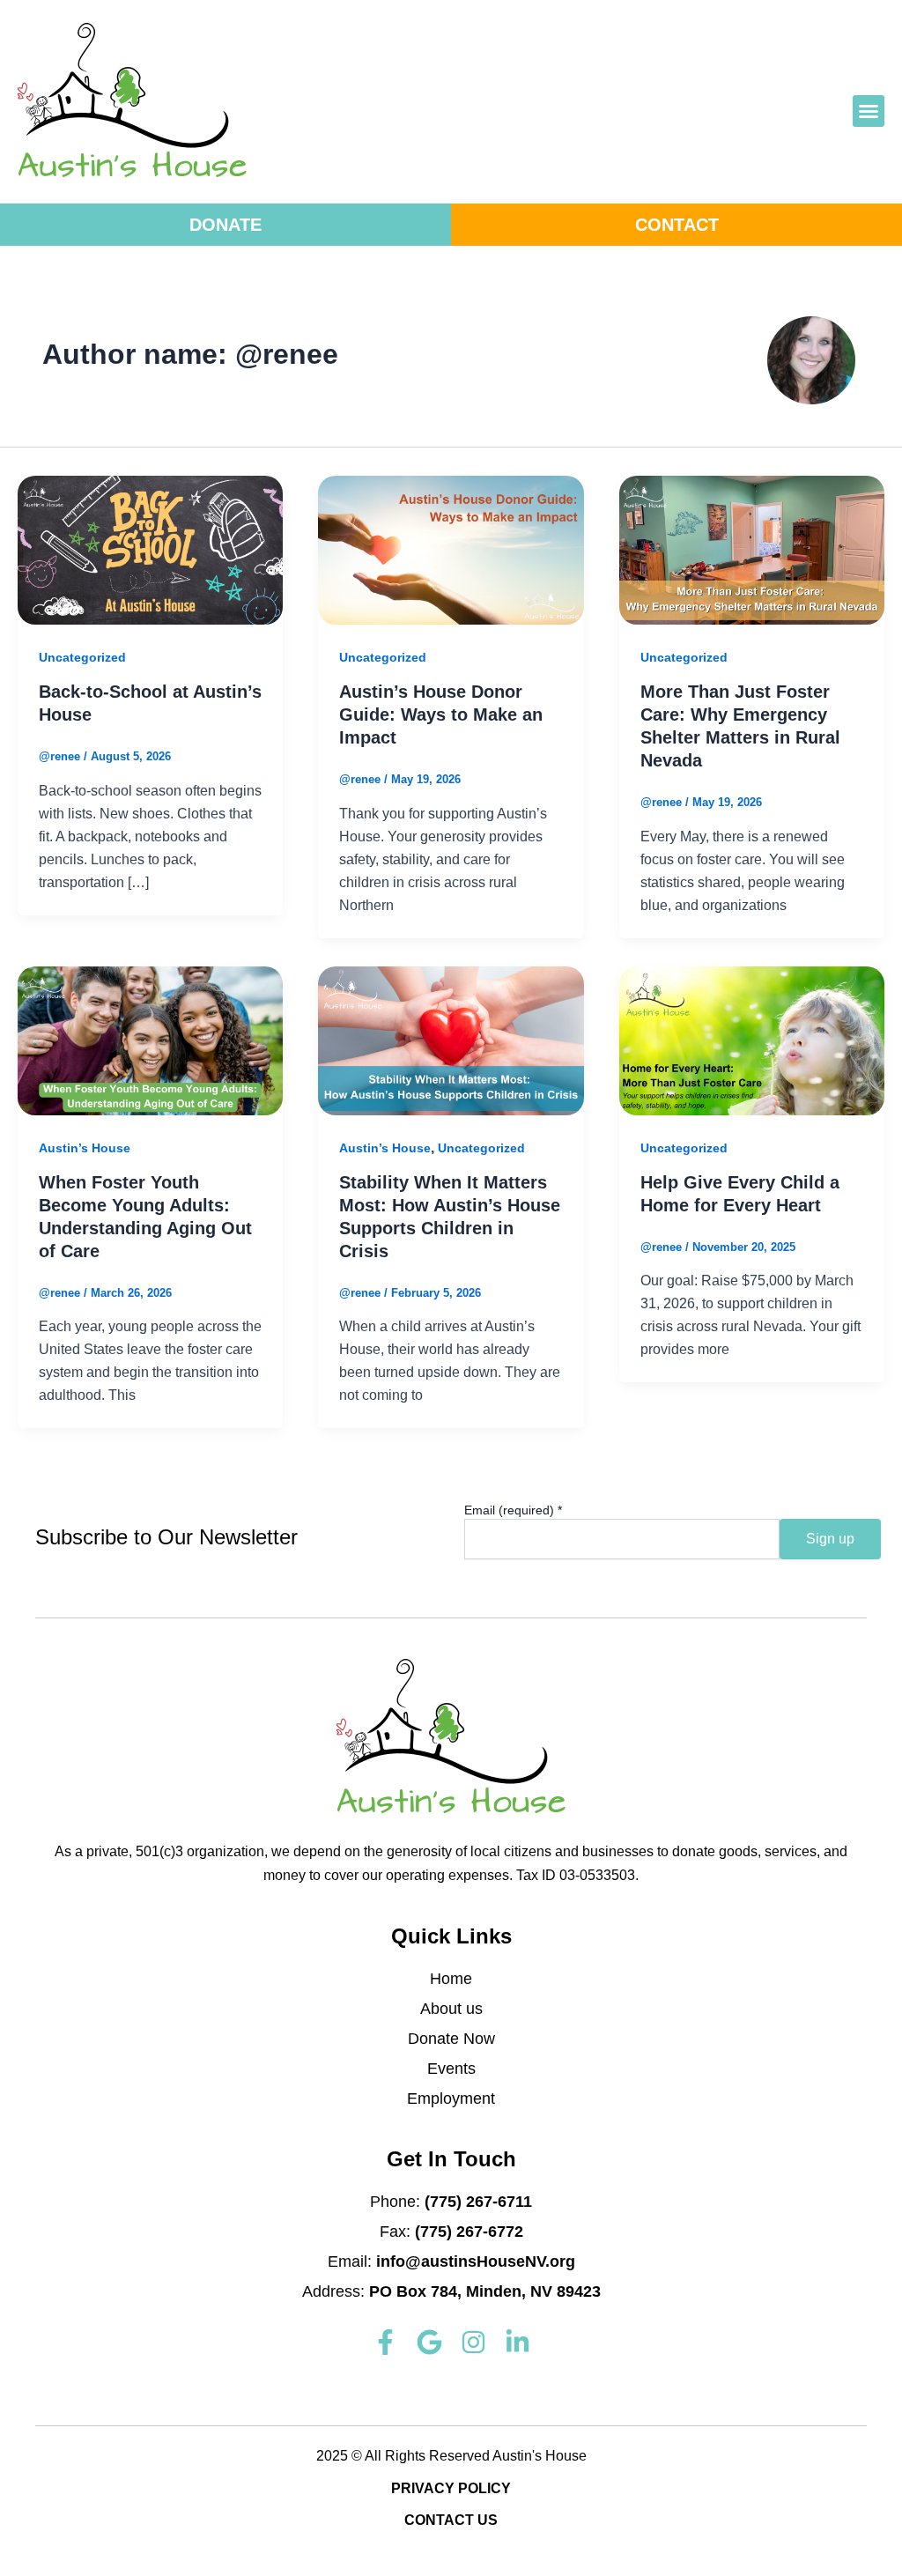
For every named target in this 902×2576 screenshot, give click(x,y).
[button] (869, 111)
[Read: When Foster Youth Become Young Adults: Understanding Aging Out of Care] (150, 1040)
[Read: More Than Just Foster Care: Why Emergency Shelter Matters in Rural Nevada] (752, 549)
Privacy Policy (451, 2488)
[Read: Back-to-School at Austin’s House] (150, 549)
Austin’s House (85, 1148)
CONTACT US (451, 2520)
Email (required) (513, 1510)
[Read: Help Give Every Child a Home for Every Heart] (752, 1040)
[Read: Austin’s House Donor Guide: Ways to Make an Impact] (451, 549)
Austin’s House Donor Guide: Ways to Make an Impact (441, 714)
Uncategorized (82, 657)
